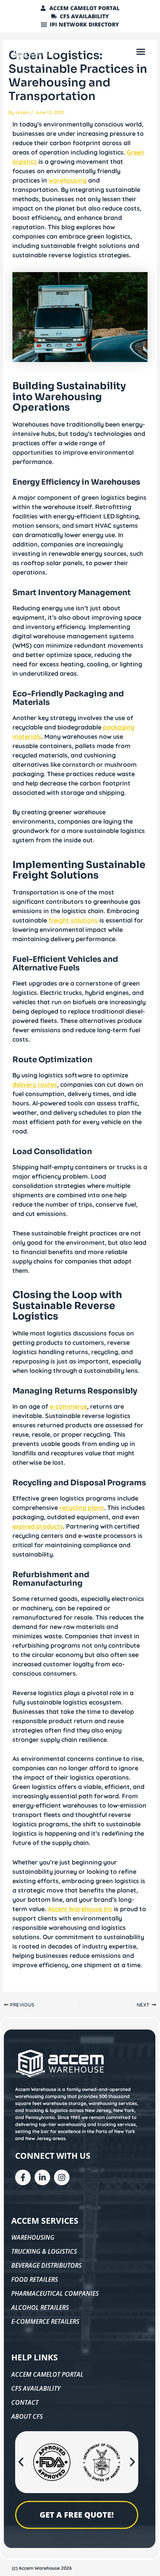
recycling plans (82, 1508)
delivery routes (35, 1084)
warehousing (68, 180)
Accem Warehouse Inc (80, 1909)
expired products (38, 1526)
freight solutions (73, 920)
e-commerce (68, 1406)
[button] (141, 51)
